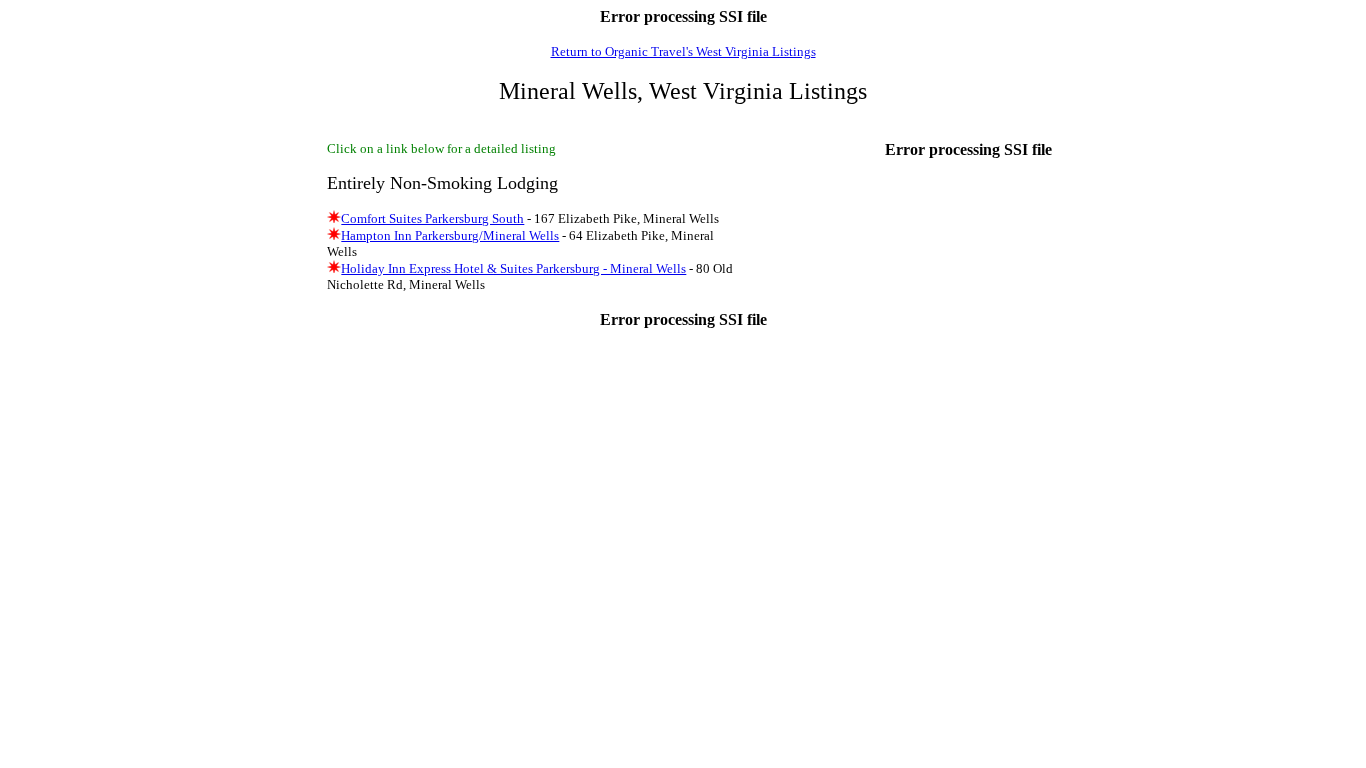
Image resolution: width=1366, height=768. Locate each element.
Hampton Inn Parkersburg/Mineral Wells (450, 235)
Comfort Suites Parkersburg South (432, 218)
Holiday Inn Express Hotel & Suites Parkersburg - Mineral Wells (513, 268)
